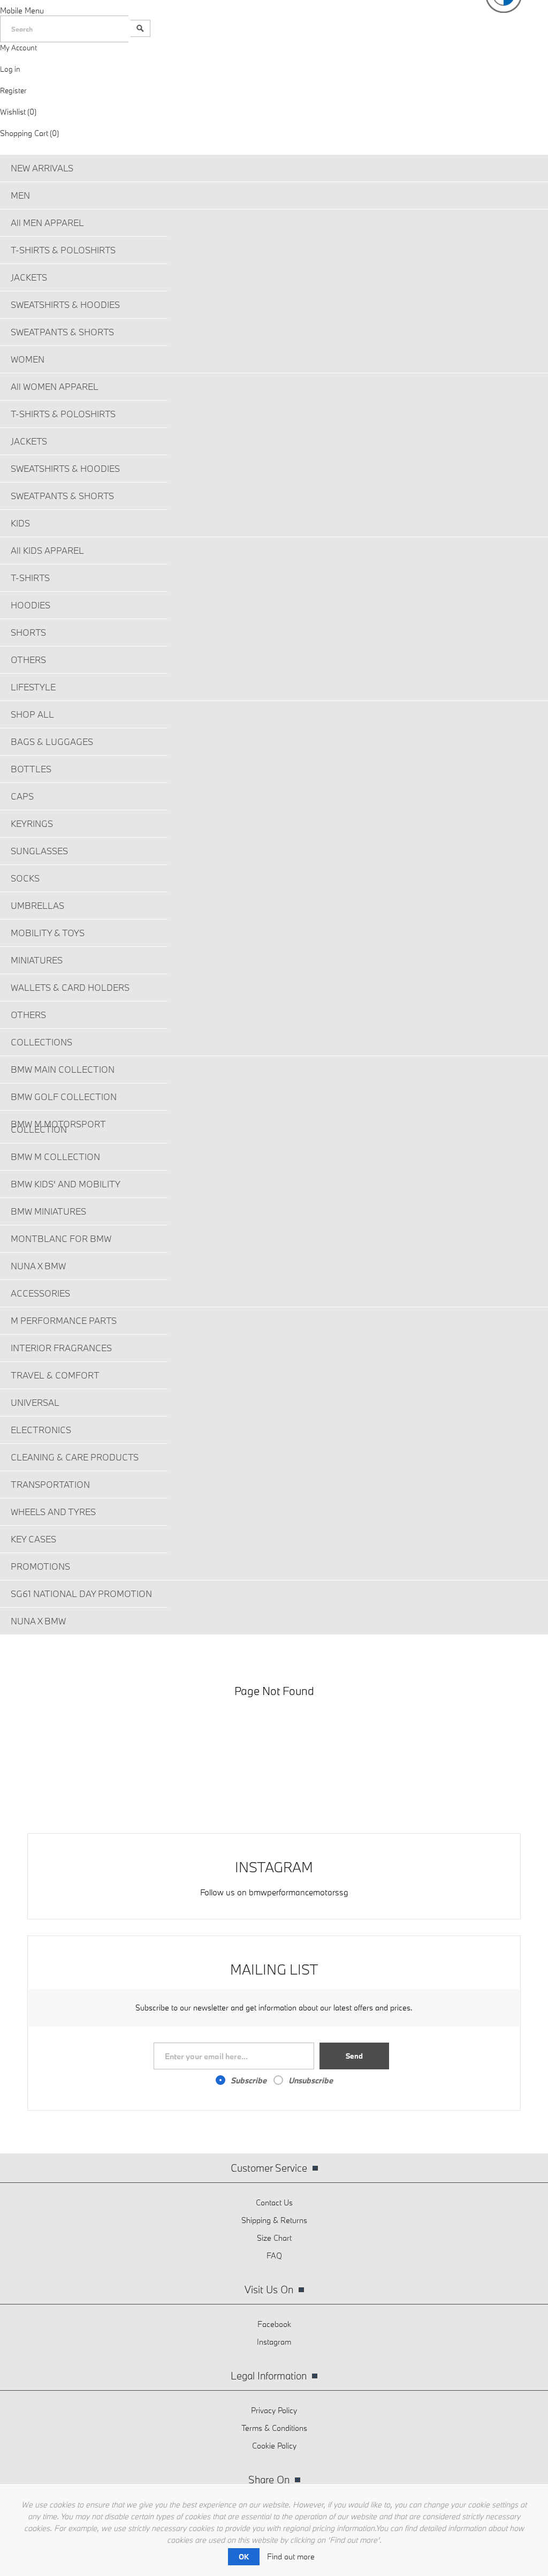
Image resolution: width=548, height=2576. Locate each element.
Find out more (291, 2556)
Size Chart (274, 2238)
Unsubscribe (311, 2080)
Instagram (274, 2342)
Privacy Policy (274, 2410)
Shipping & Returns (274, 2220)
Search (140, 28)
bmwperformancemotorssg (299, 1892)
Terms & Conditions (274, 2428)
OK (244, 2557)
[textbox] (64, 29)
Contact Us (274, 2202)
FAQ (274, 2255)
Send (354, 2056)
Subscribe (249, 2080)
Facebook (274, 2324)
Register (13, 91)
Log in (10, 69)
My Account (18, 48)
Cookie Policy (274, 2446)
